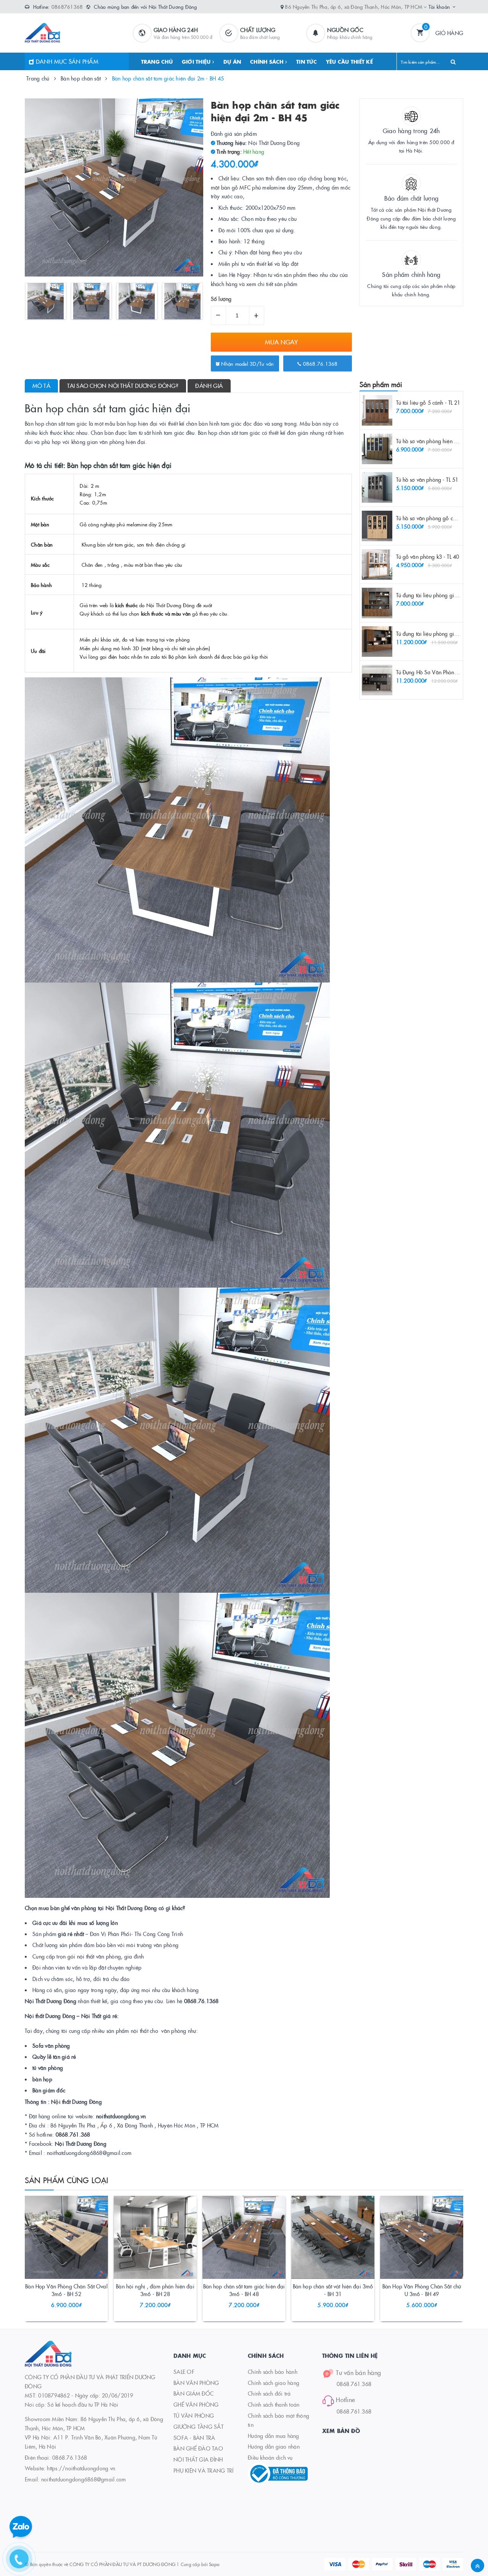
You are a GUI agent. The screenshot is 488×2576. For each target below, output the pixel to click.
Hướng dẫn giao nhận (274, 2446)
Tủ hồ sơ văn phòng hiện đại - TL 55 (438, 441)
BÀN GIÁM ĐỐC (193, 2393)
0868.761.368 (354, 2384)
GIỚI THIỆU (197, 61)
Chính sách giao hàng (274, 2383)
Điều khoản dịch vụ (270, 2457)
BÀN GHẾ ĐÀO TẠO (198, 2448)
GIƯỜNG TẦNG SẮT (198, 2426)
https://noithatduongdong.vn (81, 2468)
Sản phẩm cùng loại (67, 2180)
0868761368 (67, 6)
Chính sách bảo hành (273, 2372)
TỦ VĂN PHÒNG (194, 2415)
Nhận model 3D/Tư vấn (247, 363)
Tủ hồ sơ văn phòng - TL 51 (427, 479)
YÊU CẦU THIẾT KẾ (349, 61)
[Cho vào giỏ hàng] (56, 2288)
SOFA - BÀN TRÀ (194, 2438)
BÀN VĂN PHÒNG (196, 2383)
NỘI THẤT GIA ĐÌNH (198, 2459)
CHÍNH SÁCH (268, 61)
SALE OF (184, 2372)
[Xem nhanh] (75, 2288)
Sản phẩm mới (381, 384)
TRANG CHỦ (157, 61)
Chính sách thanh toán (274, 2404)
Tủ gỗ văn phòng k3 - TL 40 (428, 556)
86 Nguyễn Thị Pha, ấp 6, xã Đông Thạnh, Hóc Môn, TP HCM (354, 6)
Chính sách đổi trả (269, 2393)
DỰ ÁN (232, 61)
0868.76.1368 (319, 363)
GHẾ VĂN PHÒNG (196, 2404)
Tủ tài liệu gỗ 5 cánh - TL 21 (428, 402)
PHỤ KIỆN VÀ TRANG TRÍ (203, 2470)
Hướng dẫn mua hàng (274, 2436)
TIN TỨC (307, 61)
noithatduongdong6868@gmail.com (84, 2479)
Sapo (214, 2564)
